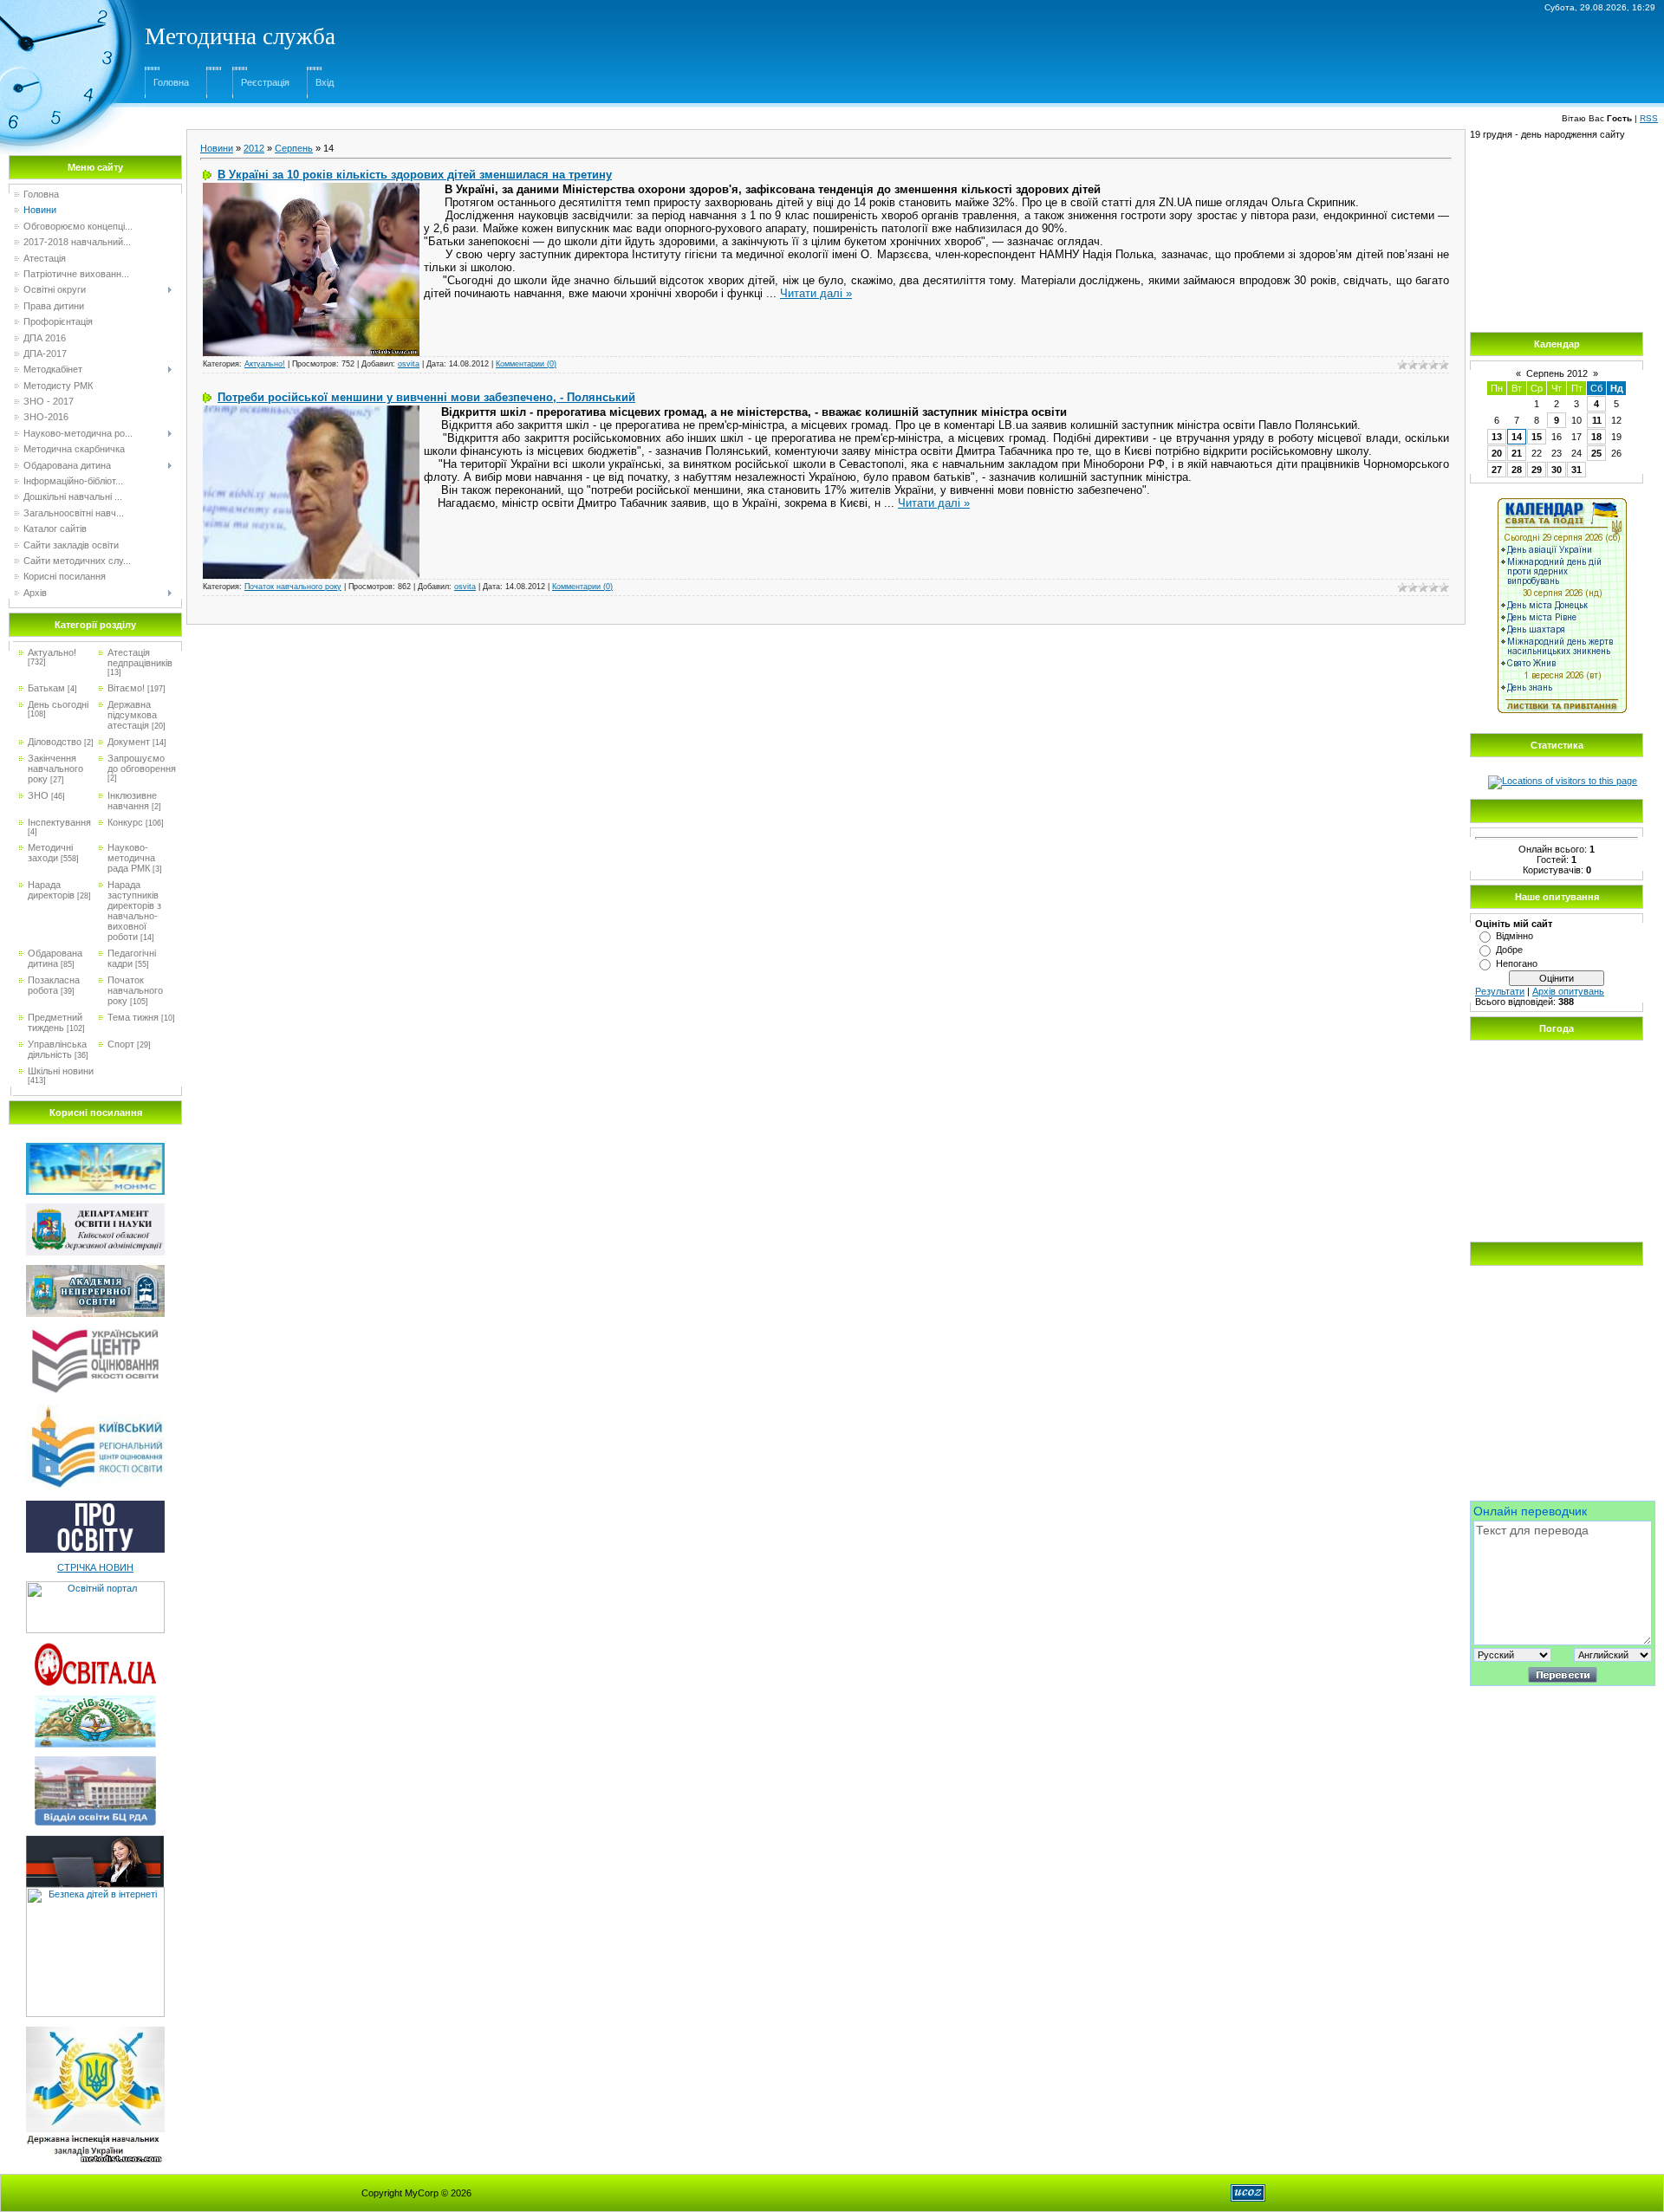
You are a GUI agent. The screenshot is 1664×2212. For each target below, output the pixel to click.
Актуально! (52, 652)
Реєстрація (265, 82)
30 (1557, 470)
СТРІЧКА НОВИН (95, 1567)
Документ (129, 742)
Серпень (294, 148)
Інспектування (59, 822)
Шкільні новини (61, 1071)
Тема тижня (133, 1017)
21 (1517, 453)
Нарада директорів (51, 890)
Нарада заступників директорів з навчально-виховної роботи (134, 911)
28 (1517, 470)
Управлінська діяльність (57, 1049)
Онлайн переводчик (1530, 1511)
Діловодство (55, 742)
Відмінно (1514, 936)
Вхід (325, 82)
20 (1497, 453)
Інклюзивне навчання (132, 801)
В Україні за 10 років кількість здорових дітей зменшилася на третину (415, 175)
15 (1537, 437)
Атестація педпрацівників (140, 658)
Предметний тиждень (55, 1022)
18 (1596, 437)
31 (1576, 470)
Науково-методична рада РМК (131, 858)
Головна (171, 82)
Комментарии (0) (526, 364)
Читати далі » (816, 293)
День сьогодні (58, 704)
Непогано (1517, 963)
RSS (1649, 118)
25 (1596, 453)
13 (1497, 437)
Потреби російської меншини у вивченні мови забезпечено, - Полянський (426, 397)
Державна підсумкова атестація (132, 715)
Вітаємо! (126, 688)
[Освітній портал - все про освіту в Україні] (95, 1586)
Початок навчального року (135, 990)
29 (1537, 470)
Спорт (121, 1044)
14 (1517, 437)
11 (1597, 420)
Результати (1500, 991)
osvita (409, 364)
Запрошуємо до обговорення (142, 763)
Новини (217, 148)
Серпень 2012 (1557, 373)
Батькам (46, 688)
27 (1497, 470)
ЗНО (38, 795)
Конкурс (125, 822)
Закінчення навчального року (55, 769)
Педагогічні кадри (132, 958)
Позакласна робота (54, 985)
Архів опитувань (1568, 991)
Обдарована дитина (55, 958)
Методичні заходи (50, 853)
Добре (1509, 950)
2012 (254, 148)
